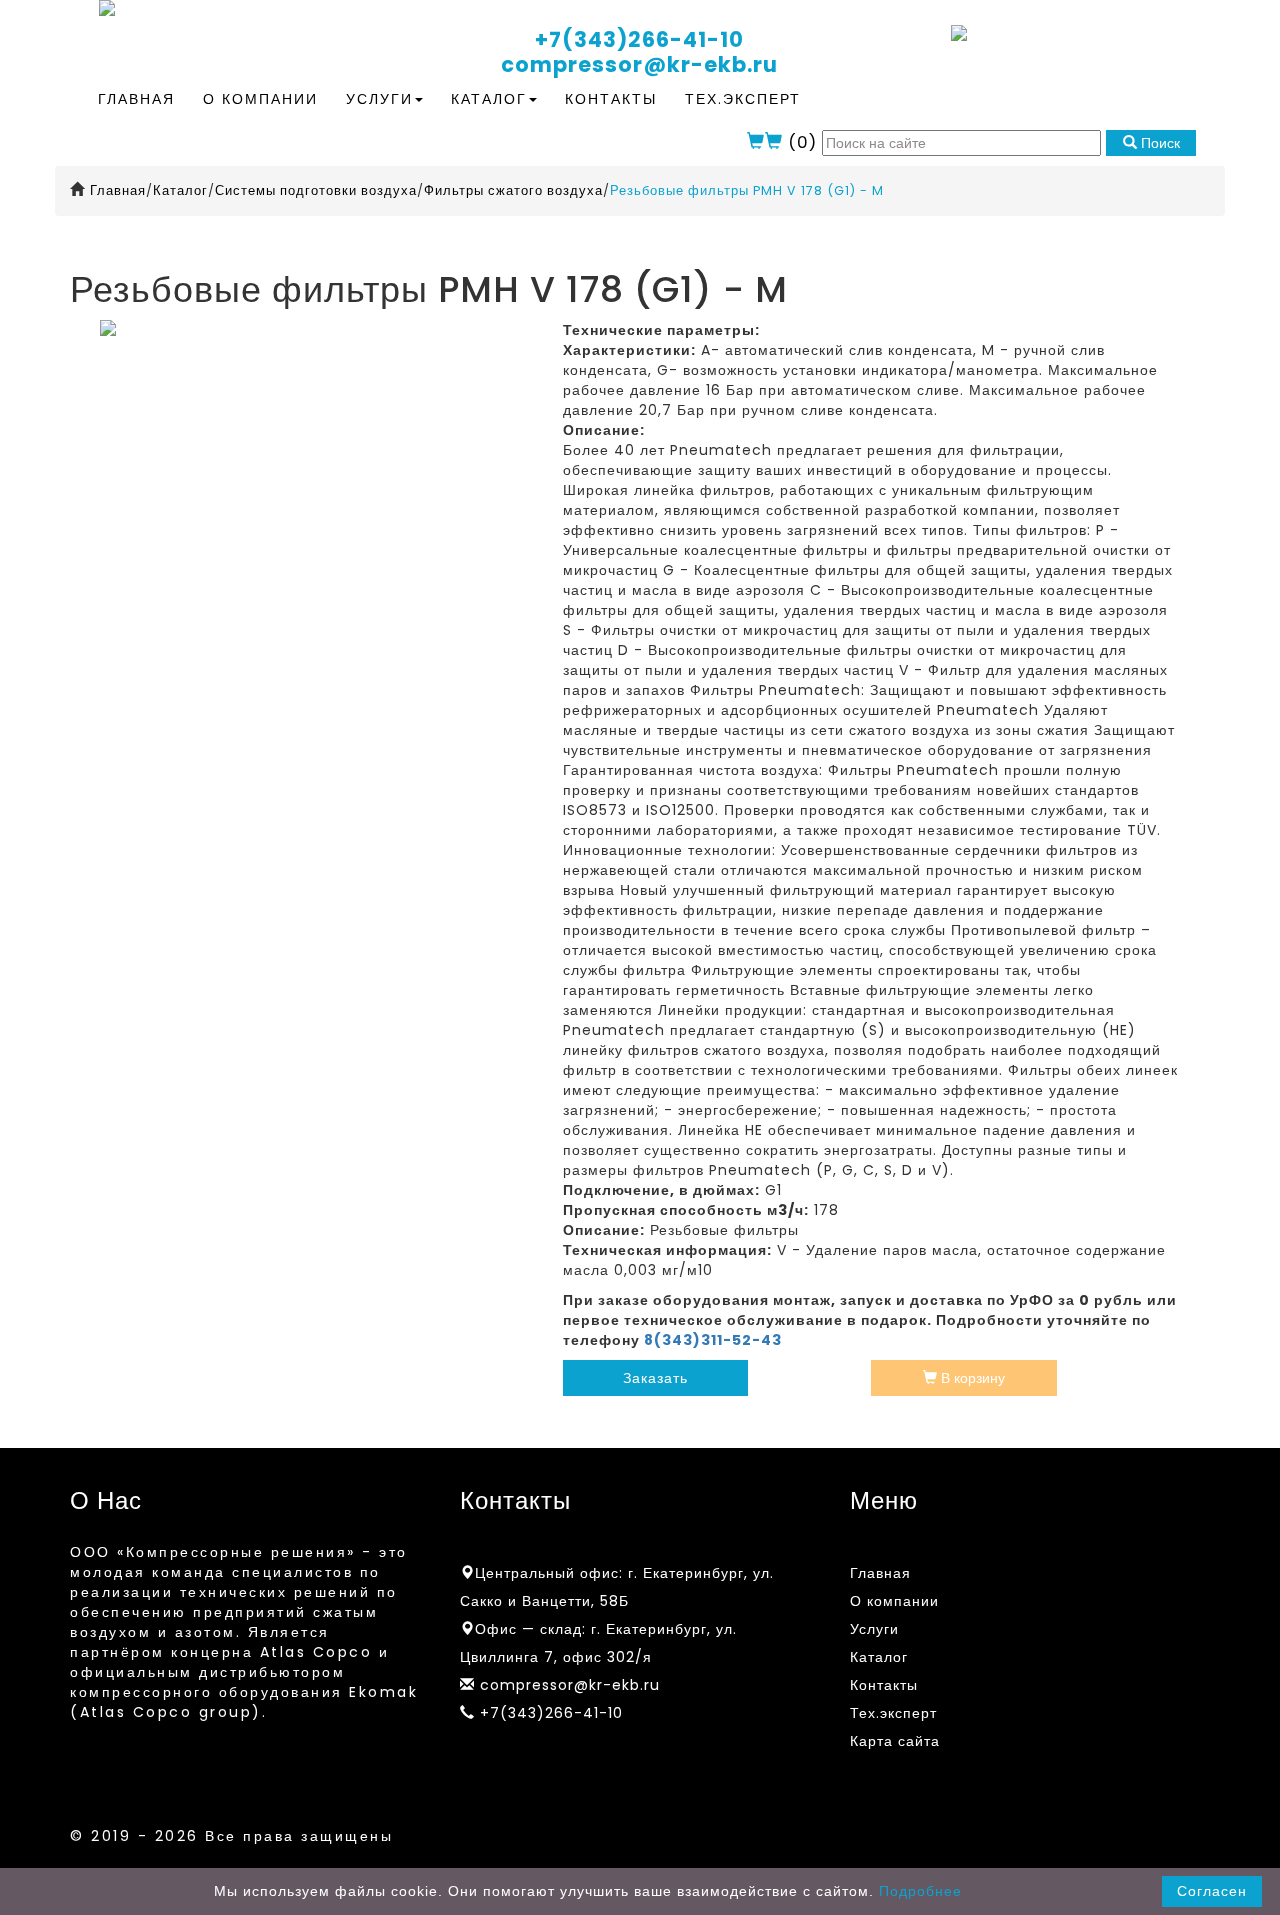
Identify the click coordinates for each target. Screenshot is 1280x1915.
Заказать (655, 1378)
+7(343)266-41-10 (639, 39)
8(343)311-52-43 (713, 1340)
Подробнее (920, 1891)
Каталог (489, 99)
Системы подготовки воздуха (316, 190)
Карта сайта (895, 1741)
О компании (260, 99)
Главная (136, 99)
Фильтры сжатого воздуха (513, 190)
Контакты (611, 99)
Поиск (1158, 143)
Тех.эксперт (743, 99)
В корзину (971, 1378)
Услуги (379, 99)
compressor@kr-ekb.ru (639, 64)
